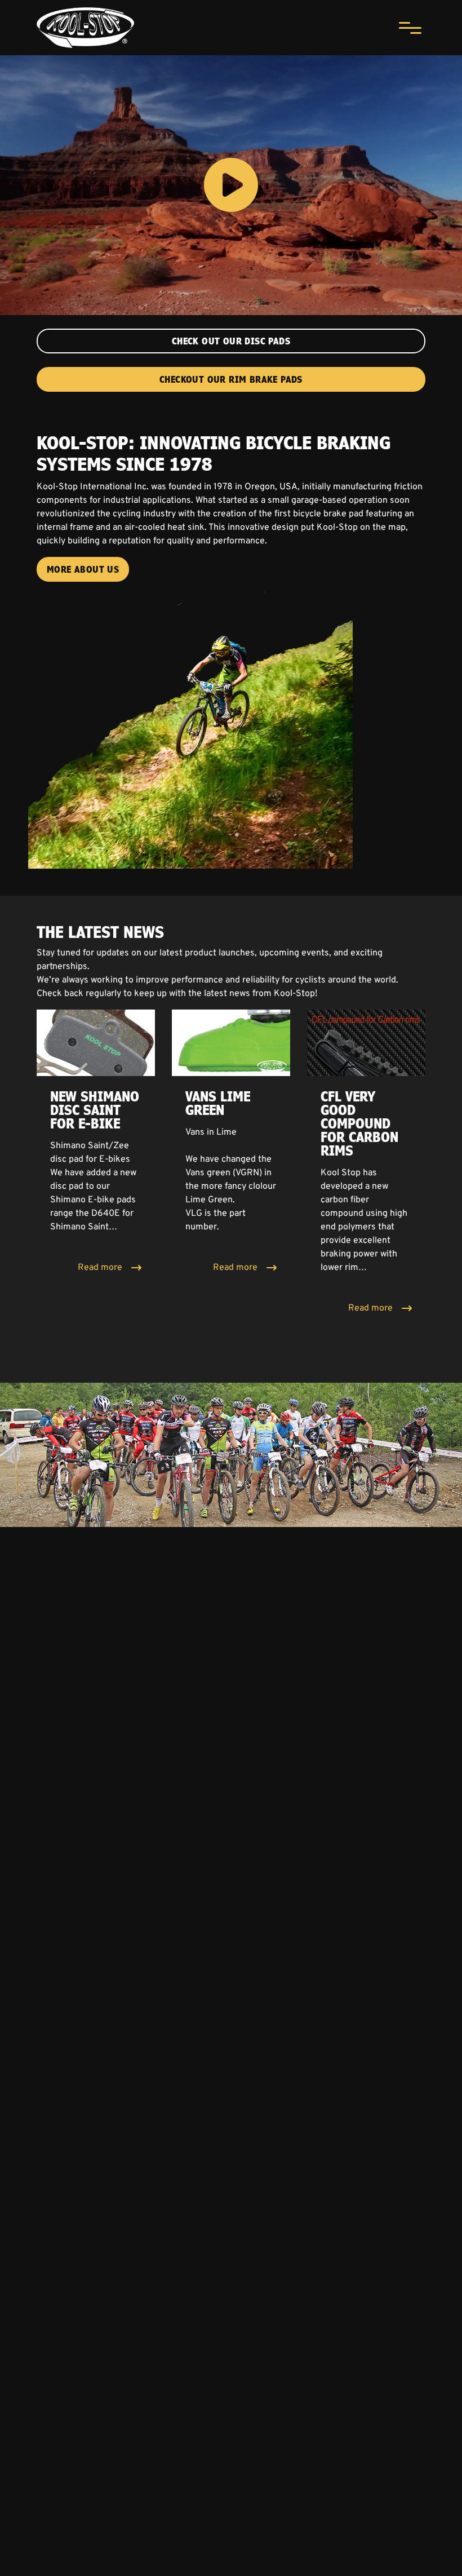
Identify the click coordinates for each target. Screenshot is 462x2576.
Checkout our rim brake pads (231, 379)
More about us (83, 569)
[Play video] (231, 185)
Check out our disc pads (231, 341)
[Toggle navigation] (410, 28)
